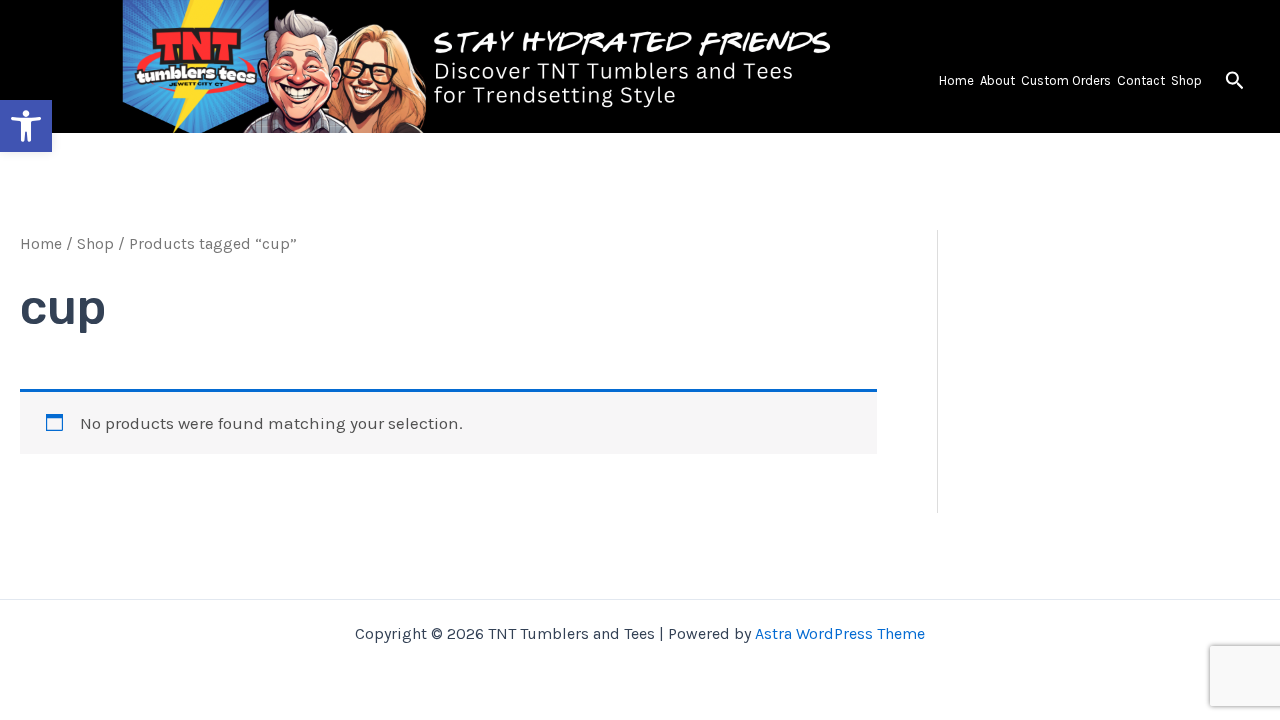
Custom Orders (1066, 80)
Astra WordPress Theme (840, 633)
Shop (1186, 80)
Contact (1141, 80)
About (997, 80)
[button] (1235, 81)
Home (956, 80)
